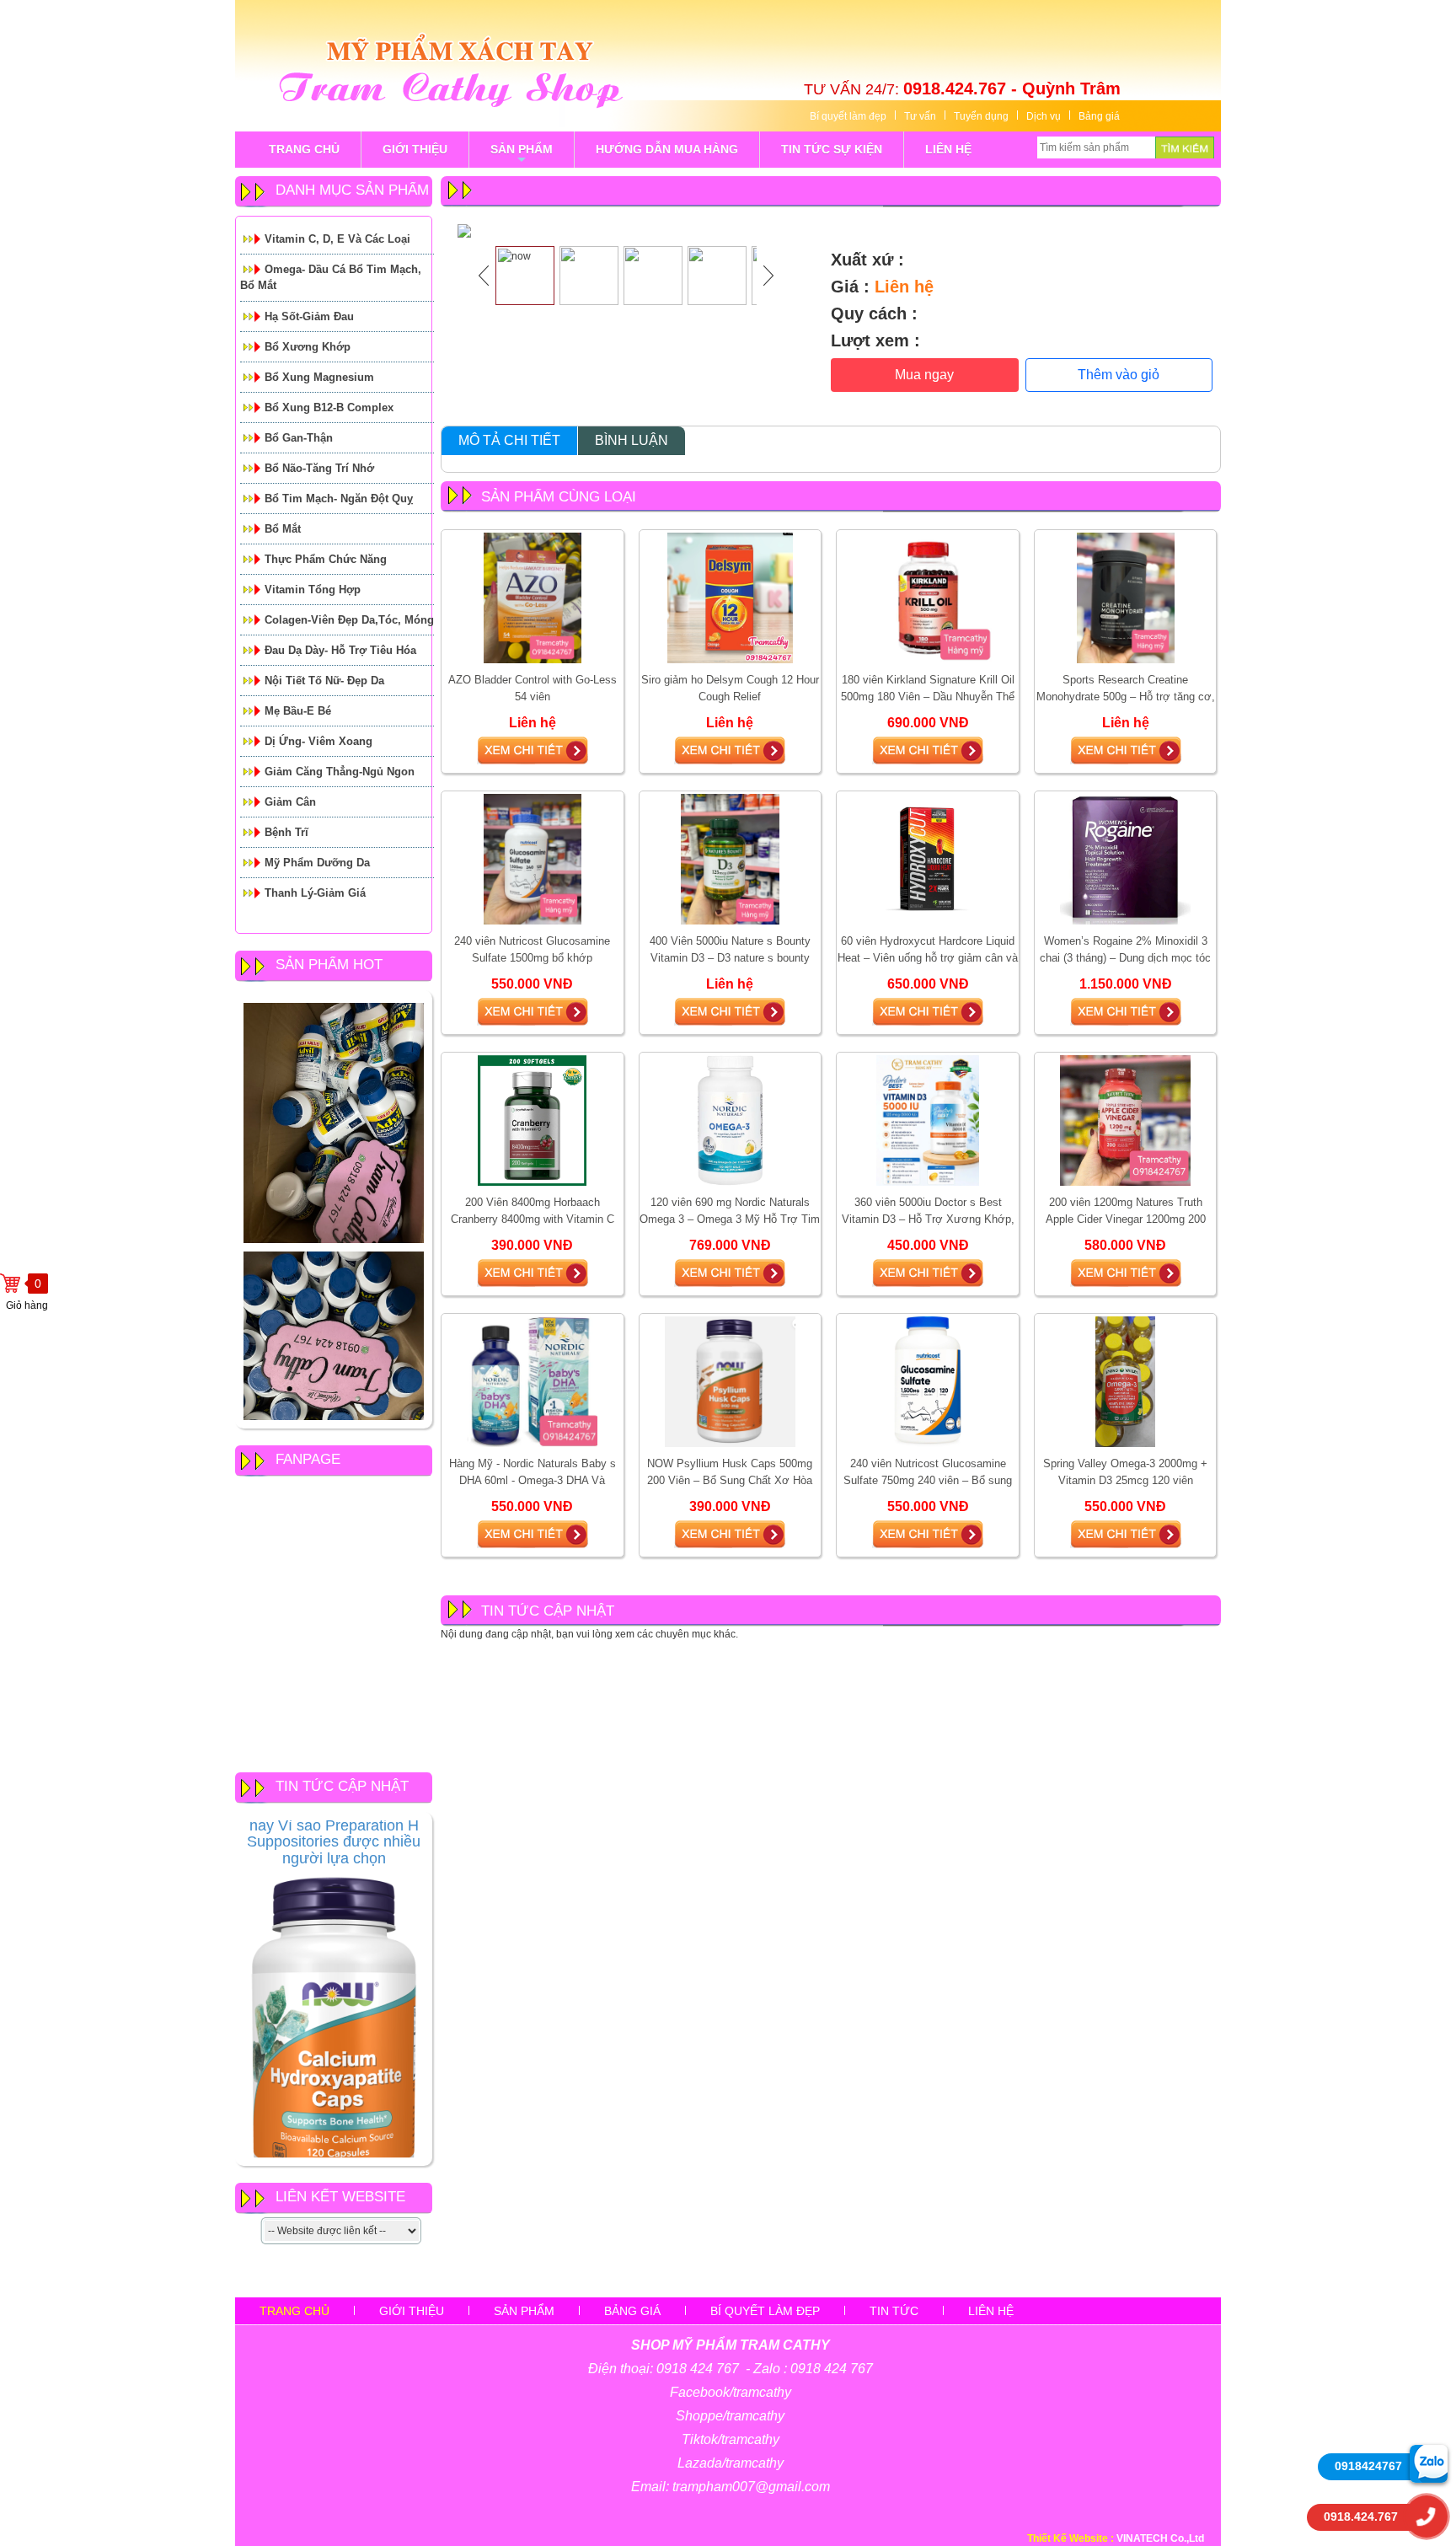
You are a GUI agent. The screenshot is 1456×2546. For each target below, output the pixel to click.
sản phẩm (522, 155)
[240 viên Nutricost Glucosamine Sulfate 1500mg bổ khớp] (533, 859)
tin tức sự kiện (832, 149)
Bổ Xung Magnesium (319, 377)
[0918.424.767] (1427, 2517)
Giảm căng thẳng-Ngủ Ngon (340, 772)
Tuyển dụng (981, 116)
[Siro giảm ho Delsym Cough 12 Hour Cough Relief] (730, 598)
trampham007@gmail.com (751, 2487)
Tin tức (894, 2311)
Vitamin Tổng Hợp (313, 590)
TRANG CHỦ (304, 149)
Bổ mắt (283, 529)
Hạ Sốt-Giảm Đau (309, 316)
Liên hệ (991, 2311)
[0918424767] (1429, 2463)
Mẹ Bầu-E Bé (298, 711)
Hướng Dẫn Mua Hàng (667, 149)
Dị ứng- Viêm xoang (318, 741)
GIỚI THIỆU (415, 149)
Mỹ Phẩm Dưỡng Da (317, 863)
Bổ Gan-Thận (299, 438)
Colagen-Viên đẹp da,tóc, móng (349, 620)
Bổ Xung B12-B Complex (329, 407)
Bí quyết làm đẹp (848, 116)
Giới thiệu (412, 2311)
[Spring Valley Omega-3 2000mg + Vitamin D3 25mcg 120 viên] (1125, 1381)
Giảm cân (290, 802)
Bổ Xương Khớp (308, 347)
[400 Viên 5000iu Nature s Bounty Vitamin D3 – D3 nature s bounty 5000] (730, 859)
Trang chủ (294, 2311)
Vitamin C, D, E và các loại (337, 239)
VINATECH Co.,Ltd (1160, 2538)
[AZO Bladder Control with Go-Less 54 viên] (533, 598)
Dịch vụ (1044, 116)
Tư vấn (920, 116)
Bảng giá (1099, 116)
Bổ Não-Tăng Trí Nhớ (319, 468)
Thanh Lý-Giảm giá (315, 893)
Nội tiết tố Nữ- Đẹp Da (324, 681)
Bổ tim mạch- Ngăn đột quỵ (339, 498)
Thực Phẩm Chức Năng (326, 559)
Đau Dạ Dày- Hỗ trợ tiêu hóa (340, 650)
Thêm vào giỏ (1119, 375)
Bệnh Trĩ (286, 832)
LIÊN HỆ (948, 149)
